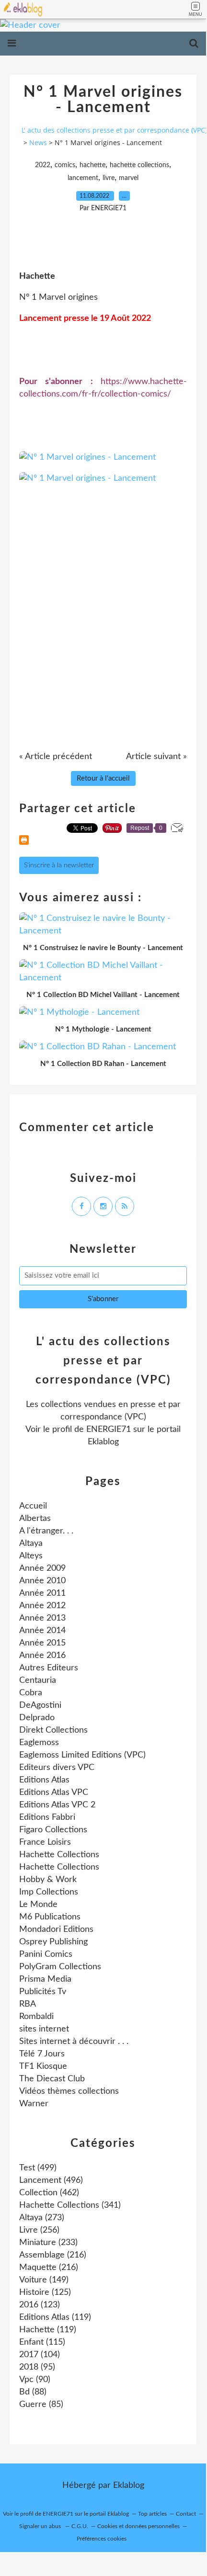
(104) (40, 2355)
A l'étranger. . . (46, 1531)
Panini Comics (46, 1954)
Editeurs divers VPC (57, 1768)
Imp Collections (49, 1892)
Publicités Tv (43, 1992)
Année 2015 (42, 1643)
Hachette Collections (59, 1855)
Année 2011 (42, 1593)
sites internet (44, 2029)
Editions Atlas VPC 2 (57, 1805)
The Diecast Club (52, 2079)
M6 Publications (50, 1917)
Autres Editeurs (49, 1668)
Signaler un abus (41, 2526)
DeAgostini (40, 1705)
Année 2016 (42, 1656)
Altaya (31, 1543)
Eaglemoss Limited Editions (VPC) (82, 1755)
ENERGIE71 (109, 1430)
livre (109, 178)
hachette (92, 165)
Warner (34, 2104)
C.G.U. (80, 2526)
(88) (33, 2392)
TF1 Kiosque (43, 2066)
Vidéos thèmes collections (69, 2091)
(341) (70, 2205)
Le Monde (38, 1905)
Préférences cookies (102, 2539)
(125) (45, 2292)
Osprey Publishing (53, 1942)
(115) (42, 2342)
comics (65, 165)
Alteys (31, 1556)
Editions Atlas (44, 1780)
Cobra (31, 1693)
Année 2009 (42, 1568)
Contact (186, 2514)
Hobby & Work (48, 1880)
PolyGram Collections (60, 1967)
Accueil (33, 1506)
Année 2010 (42, 1581)
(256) (39, 2230)
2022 (43, 165)
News (38, 142)
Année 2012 (42, 1606)
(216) (53, 2255)
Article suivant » (156, 757)
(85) (41, 2405)
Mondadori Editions (56, 1929)
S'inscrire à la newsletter (59, 865)
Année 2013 (42, 1618)
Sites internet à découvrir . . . (74, 2042)
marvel (129, 178)
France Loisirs (45, 1842)
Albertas (35, 1519)
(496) (51, 2180)
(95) (37, 2367)
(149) (44, 2280)
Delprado (37, 1718)
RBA (28, 2004)
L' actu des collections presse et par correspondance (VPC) (114, 130)
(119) (55, 2317)
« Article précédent (56, 757)
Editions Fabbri (47, 1817)
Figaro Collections (53, 1830)
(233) (48, 2243)
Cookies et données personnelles (138, 2526)
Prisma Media (45, 1979)
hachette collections (139, 165)
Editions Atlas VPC (54, 1793)
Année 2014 (42, 1631)
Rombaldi (36, 2017)
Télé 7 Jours (42, 2054)
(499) (38, 2168)
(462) (49, 2193)
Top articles (152, 2514)
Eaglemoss (39, 1743)
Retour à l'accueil (103, 778)
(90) (35, 2380)
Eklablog (129, 2485)
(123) (40, 2305)
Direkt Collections (53, 1730)
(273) (42, 2218)
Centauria (38, 1680)
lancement (83, 178)
